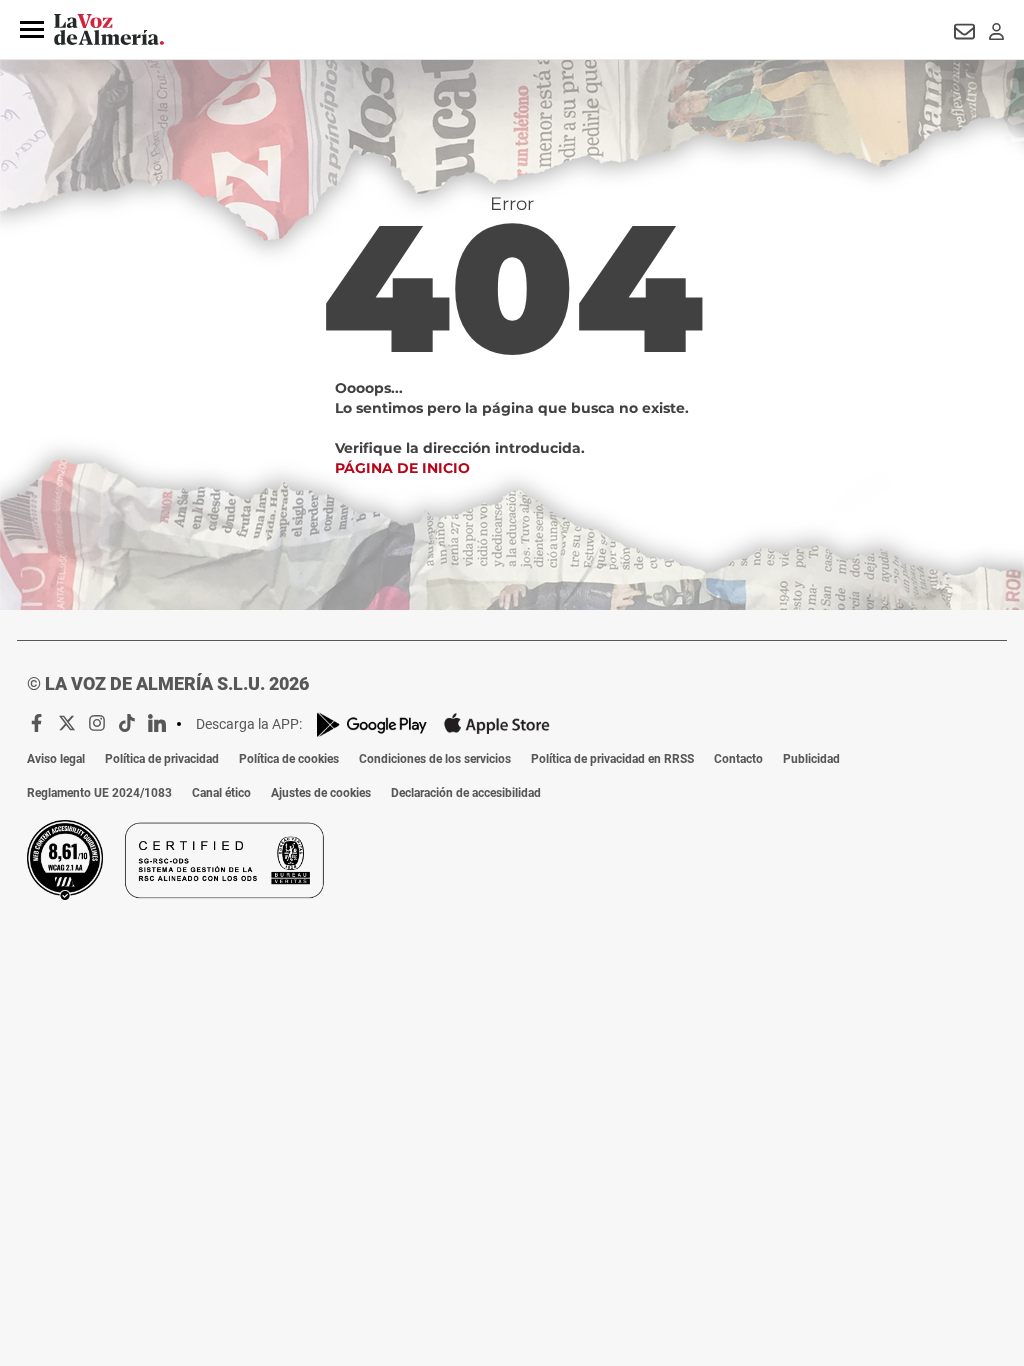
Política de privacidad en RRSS (612, 759)
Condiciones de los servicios (435, 759)
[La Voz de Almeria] (109, 30)
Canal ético (221, 793)
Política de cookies (289, 759)
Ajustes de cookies (321, 793)
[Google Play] (372, 724)
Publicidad (811, 759)
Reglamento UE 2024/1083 (99, 793)
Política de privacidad (162, 759)
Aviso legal (56, 759)
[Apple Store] (497, 724)
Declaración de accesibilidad (466, 793)
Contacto (738, 759)
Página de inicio (402, 468)
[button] (32, 30)
